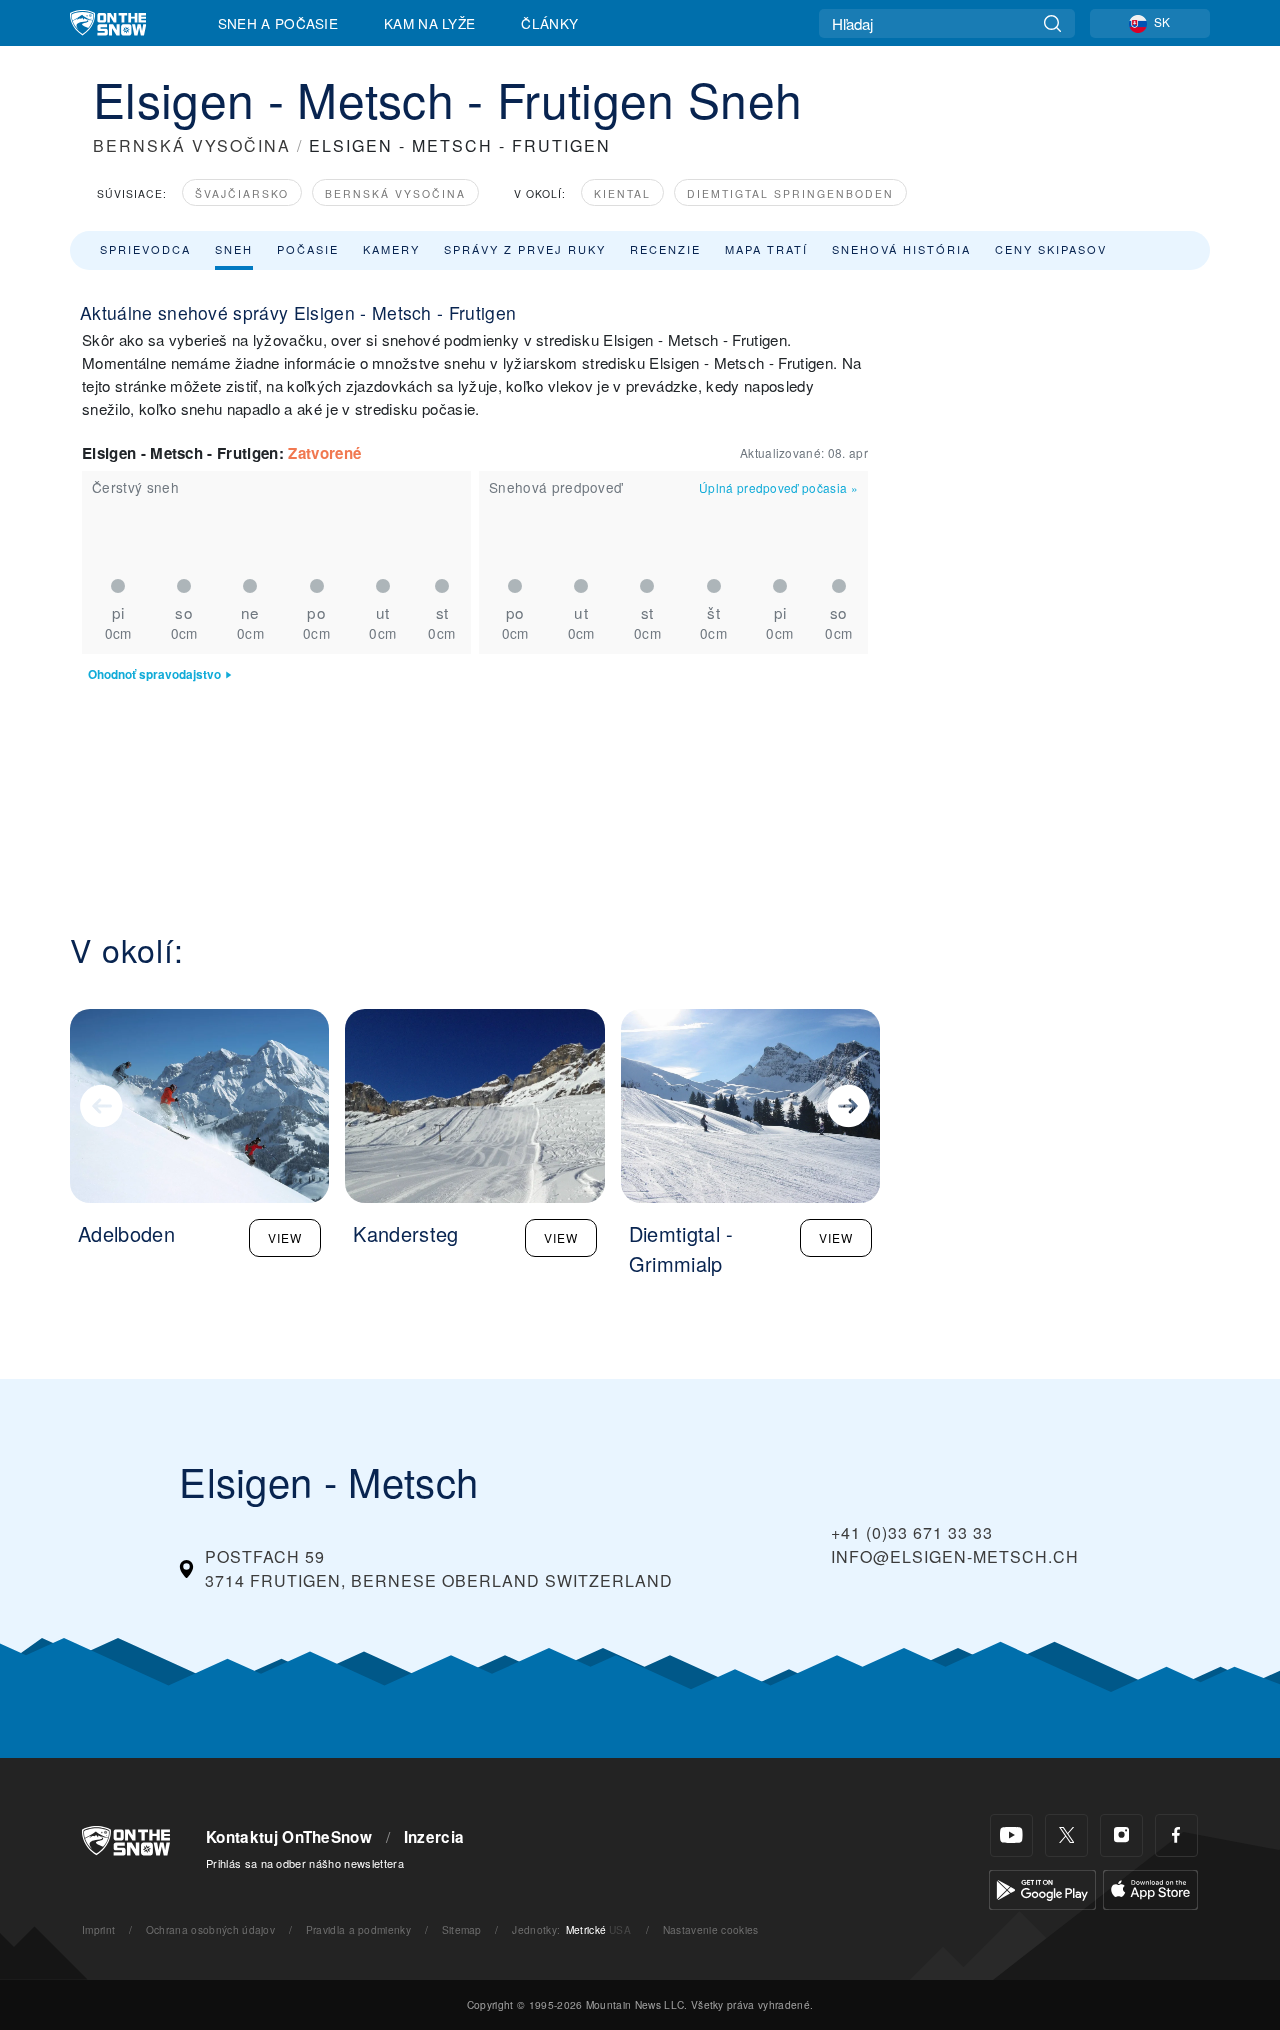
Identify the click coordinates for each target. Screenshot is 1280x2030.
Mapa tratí (766, 249)
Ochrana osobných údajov (210, 1929)
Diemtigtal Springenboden (790, 193)
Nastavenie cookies (711, 1929)
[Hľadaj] (1052, 23)
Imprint (98, 1929)
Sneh (234, 249)
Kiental (622, 193)
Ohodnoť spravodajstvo (154, 674)
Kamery (391, 249)
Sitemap (462, 1929)
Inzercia (434, 1837)
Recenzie (665, 249)
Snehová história (901, 249)
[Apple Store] (1150, 1887)
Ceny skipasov (1051, 249)
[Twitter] (1066, 1835)
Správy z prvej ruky (525, 249)
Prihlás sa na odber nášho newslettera (305, 1863)
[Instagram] (1121, 1835)
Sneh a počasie (278, 23)
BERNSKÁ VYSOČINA (192, 145)
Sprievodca (145, 249)
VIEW (285, 1237)
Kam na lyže (430, 23)
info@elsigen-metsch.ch (955, 1556)
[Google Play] (1042, 1887)
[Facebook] (1176, 1835)
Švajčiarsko (242, 193)
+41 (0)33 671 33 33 (912, 1532)
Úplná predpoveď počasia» (778, 487)
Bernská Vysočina (395, 193)
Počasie (308, 249)
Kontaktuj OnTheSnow (289, 1837)
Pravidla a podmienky (358, 1929)
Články (549, 23)
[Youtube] (1011, 1835)
